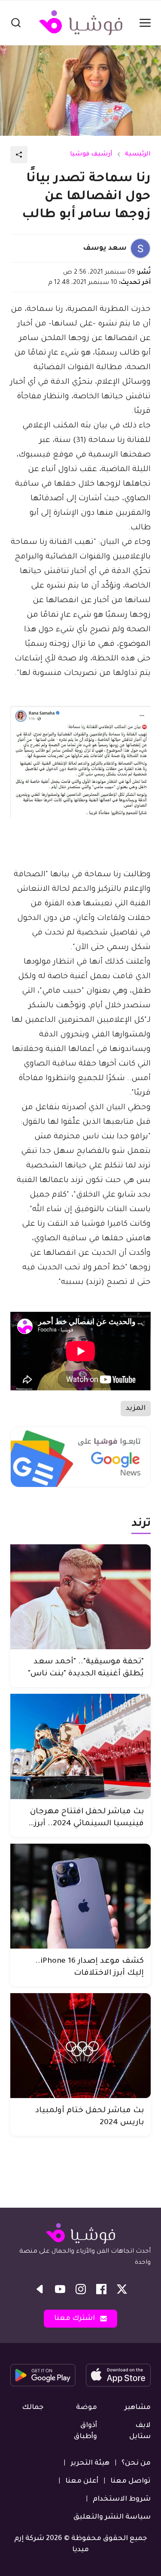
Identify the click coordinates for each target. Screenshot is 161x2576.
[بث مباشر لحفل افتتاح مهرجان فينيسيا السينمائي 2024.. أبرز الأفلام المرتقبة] (80, 1746)
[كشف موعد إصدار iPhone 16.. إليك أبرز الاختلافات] (80, 1896)
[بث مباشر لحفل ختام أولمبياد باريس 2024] (80, 2046)
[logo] (81, 23)
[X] (122, 2289)
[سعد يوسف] (140, 248)
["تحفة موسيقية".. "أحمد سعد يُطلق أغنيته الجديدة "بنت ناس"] (80, 1597)
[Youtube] (60, 2289)
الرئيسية (138, 155)
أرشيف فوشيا (91, 155)
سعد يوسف (105, 248)
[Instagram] (81, 2289)
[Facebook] (101, 2289)
